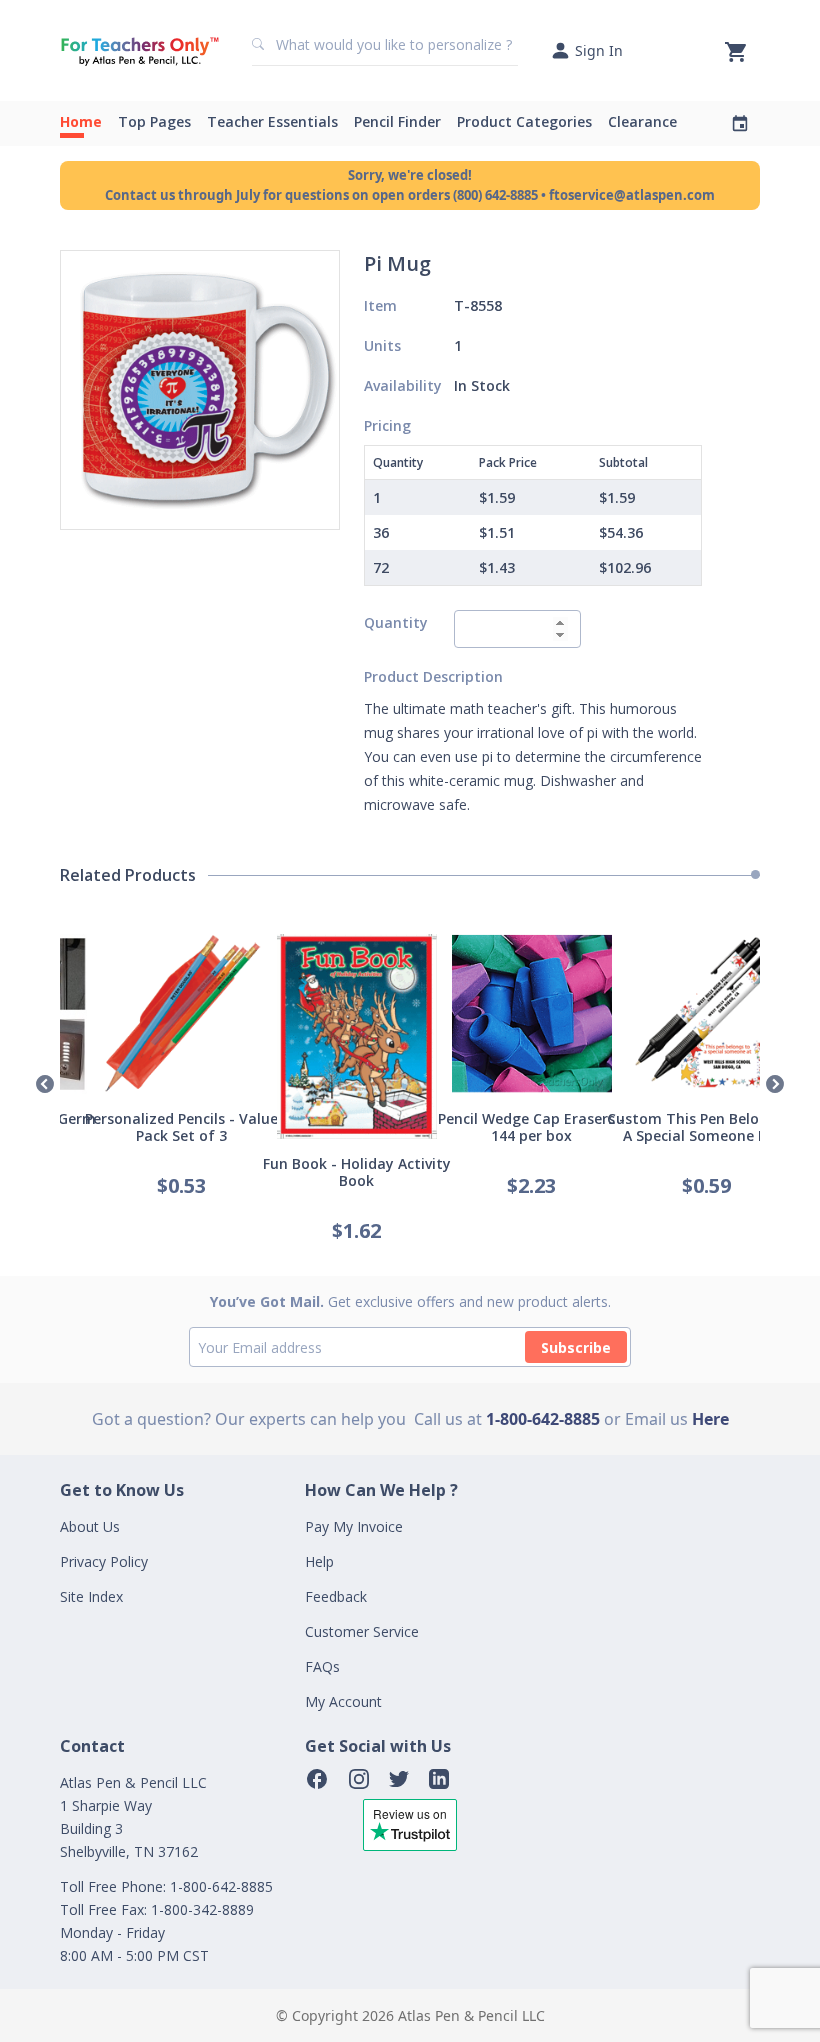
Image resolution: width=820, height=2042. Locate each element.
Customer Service (362, 1631)
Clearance (642, 121)
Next (775, 1085)
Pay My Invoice (354, 1526)
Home (81, 121)
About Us (90, 1526)
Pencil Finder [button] (397, 121)
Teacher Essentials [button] (272, 121)
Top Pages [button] (154, 121)
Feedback (336, 1596)
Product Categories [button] (524, 121)
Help (319, 1561)
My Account (343, 1701)
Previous (45, 1085)
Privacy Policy (104, 1561)
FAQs (322, 1666)
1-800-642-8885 (543, 1419)
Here (710, 1419)
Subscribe (576, 1347)
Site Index (91, 1596)
